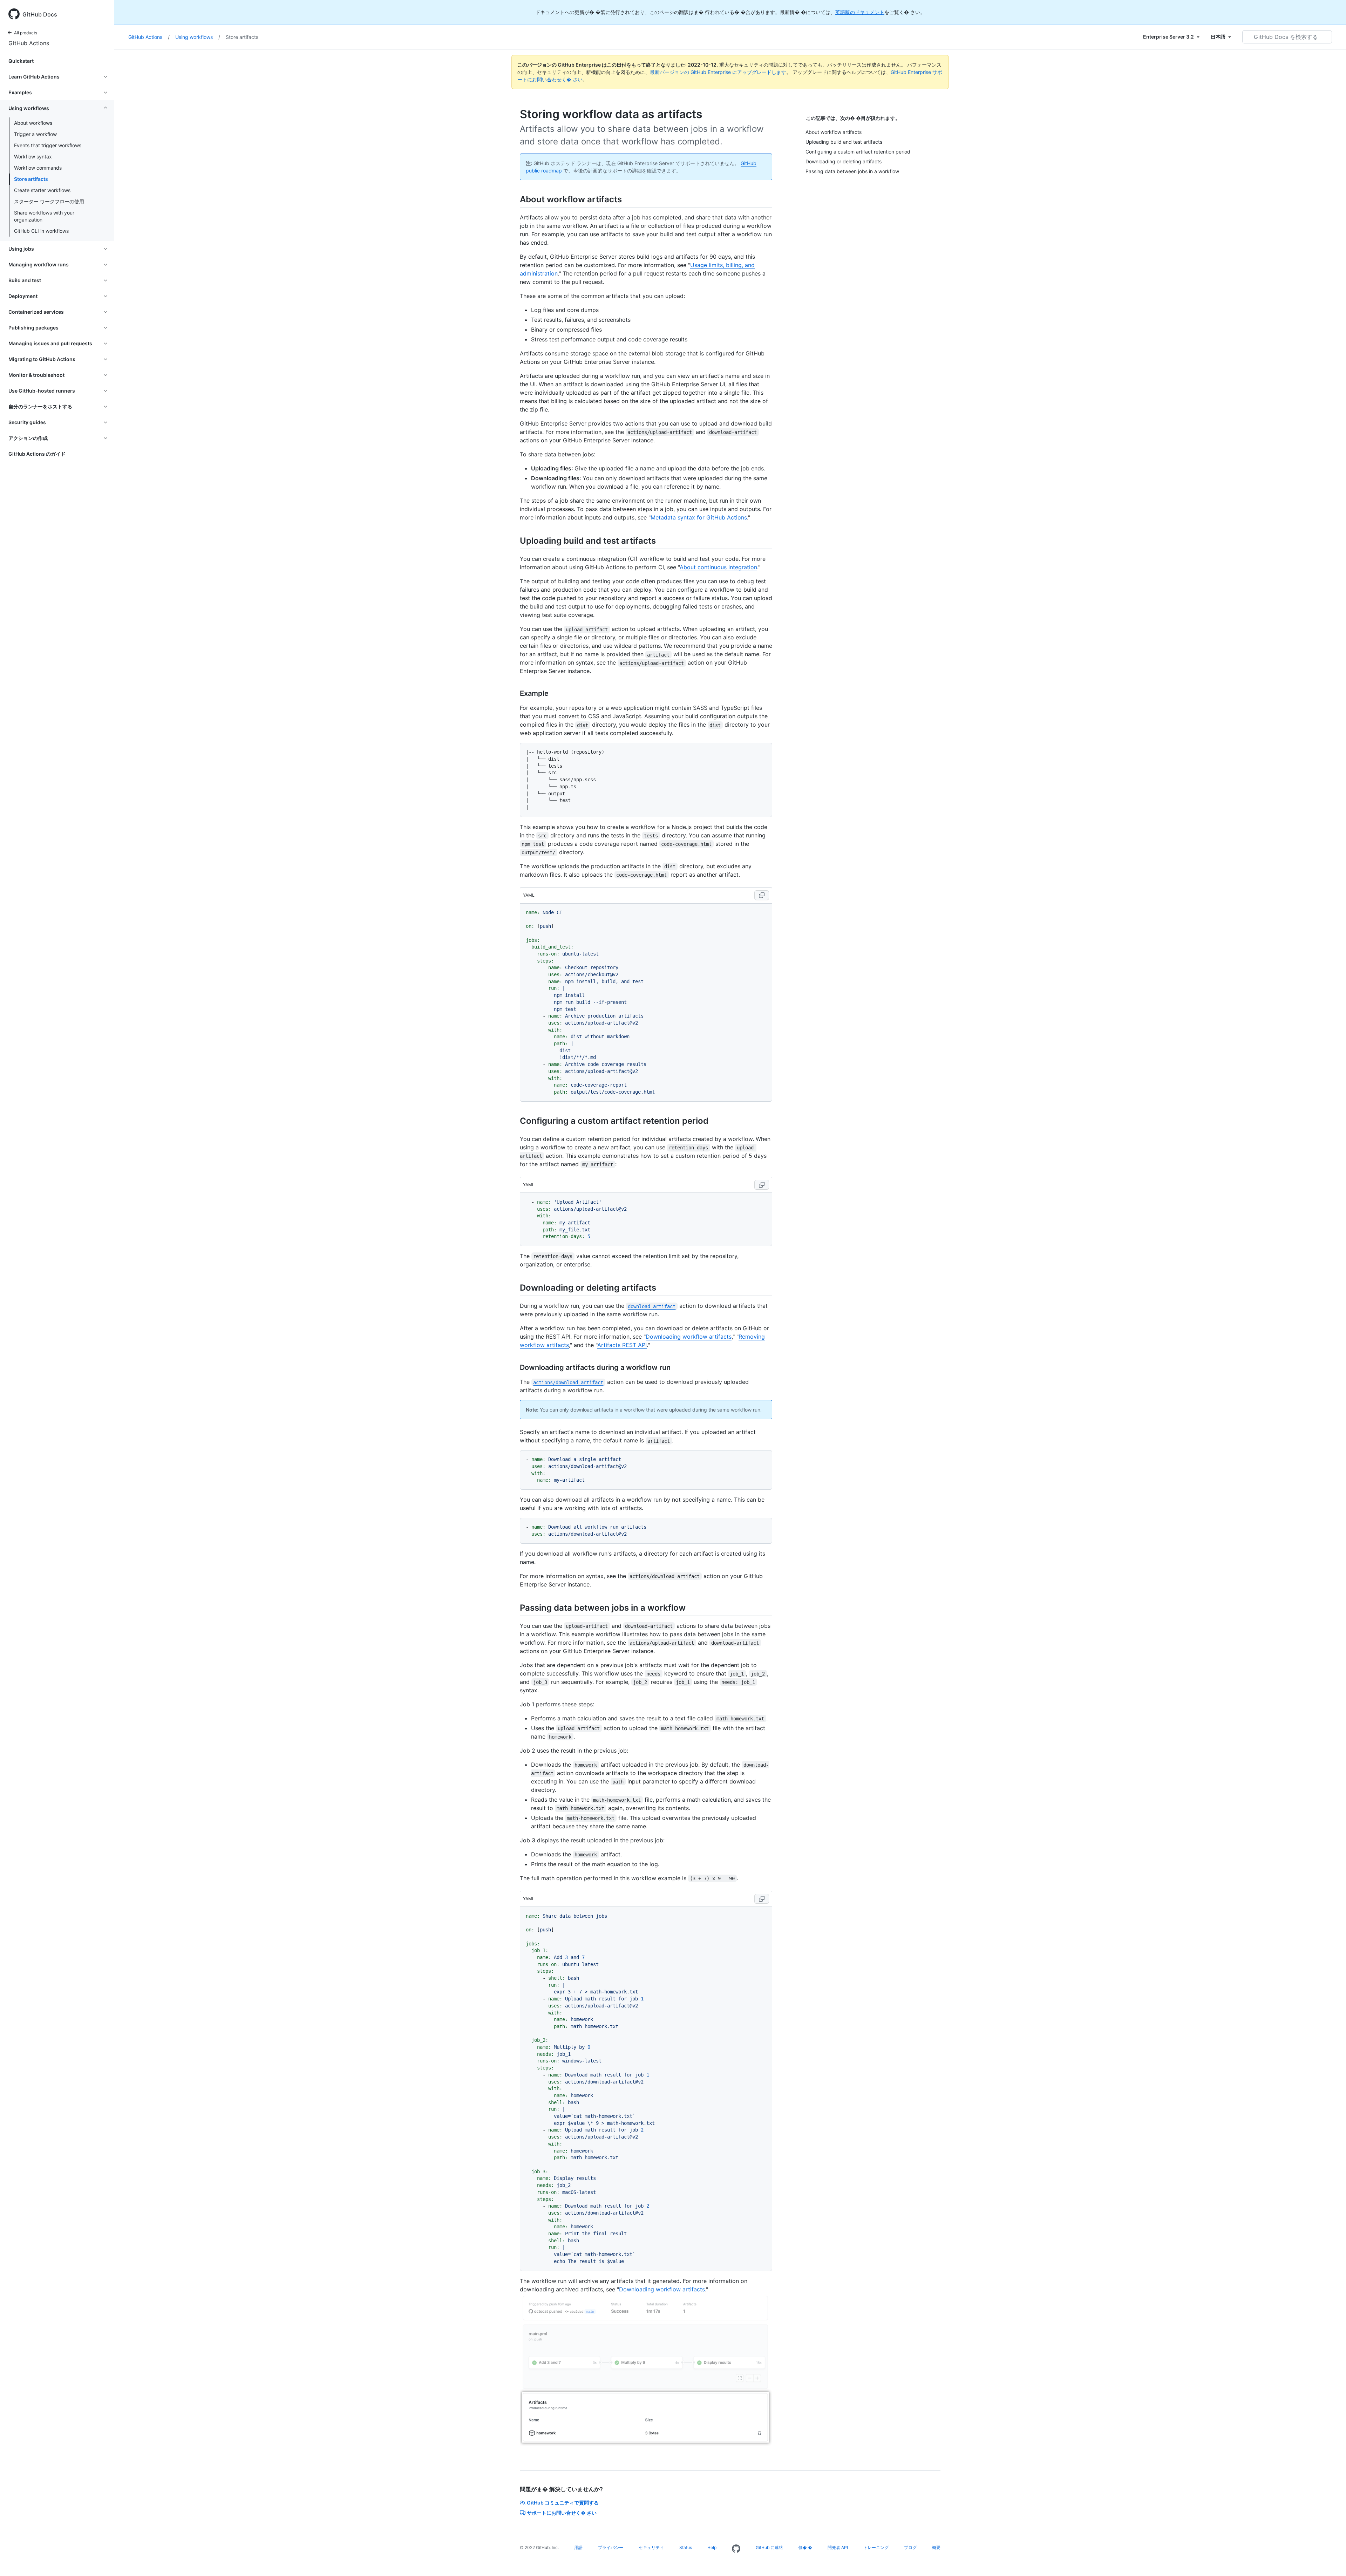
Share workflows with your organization (44, 216)
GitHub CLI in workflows (41, 231)
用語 (578, 2547)
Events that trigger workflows (48, 145)
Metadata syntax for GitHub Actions (699, 517)
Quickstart (21, 61)
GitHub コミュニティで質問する (563, 2503)
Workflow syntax (33, 157)
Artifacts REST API (622, 1345)
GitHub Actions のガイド (37, 454)
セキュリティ (651, 2547)
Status (686, 2547)
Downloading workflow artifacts (689, 1337)
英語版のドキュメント (860, 12)
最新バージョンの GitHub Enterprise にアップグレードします (718, 72)
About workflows (33, 123)
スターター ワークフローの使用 (49, 201)
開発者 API (838, 2547)
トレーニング (876, 2547)
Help (712, 2547)
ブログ (910, 2547)
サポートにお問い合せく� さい (562, 2513)
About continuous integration (718, 567)
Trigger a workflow (35, 134)
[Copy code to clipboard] (762, 895)
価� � (805, 2547)
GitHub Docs (40, 14)
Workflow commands (38, 168)
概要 (936, 2547)
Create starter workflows (42, 190)
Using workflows (198, 37)
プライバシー (611, 2547)
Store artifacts (31, 179)
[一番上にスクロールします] (1331, 2561)
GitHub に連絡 (769, 2547)
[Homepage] (736, 2549)
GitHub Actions (29, 43)
